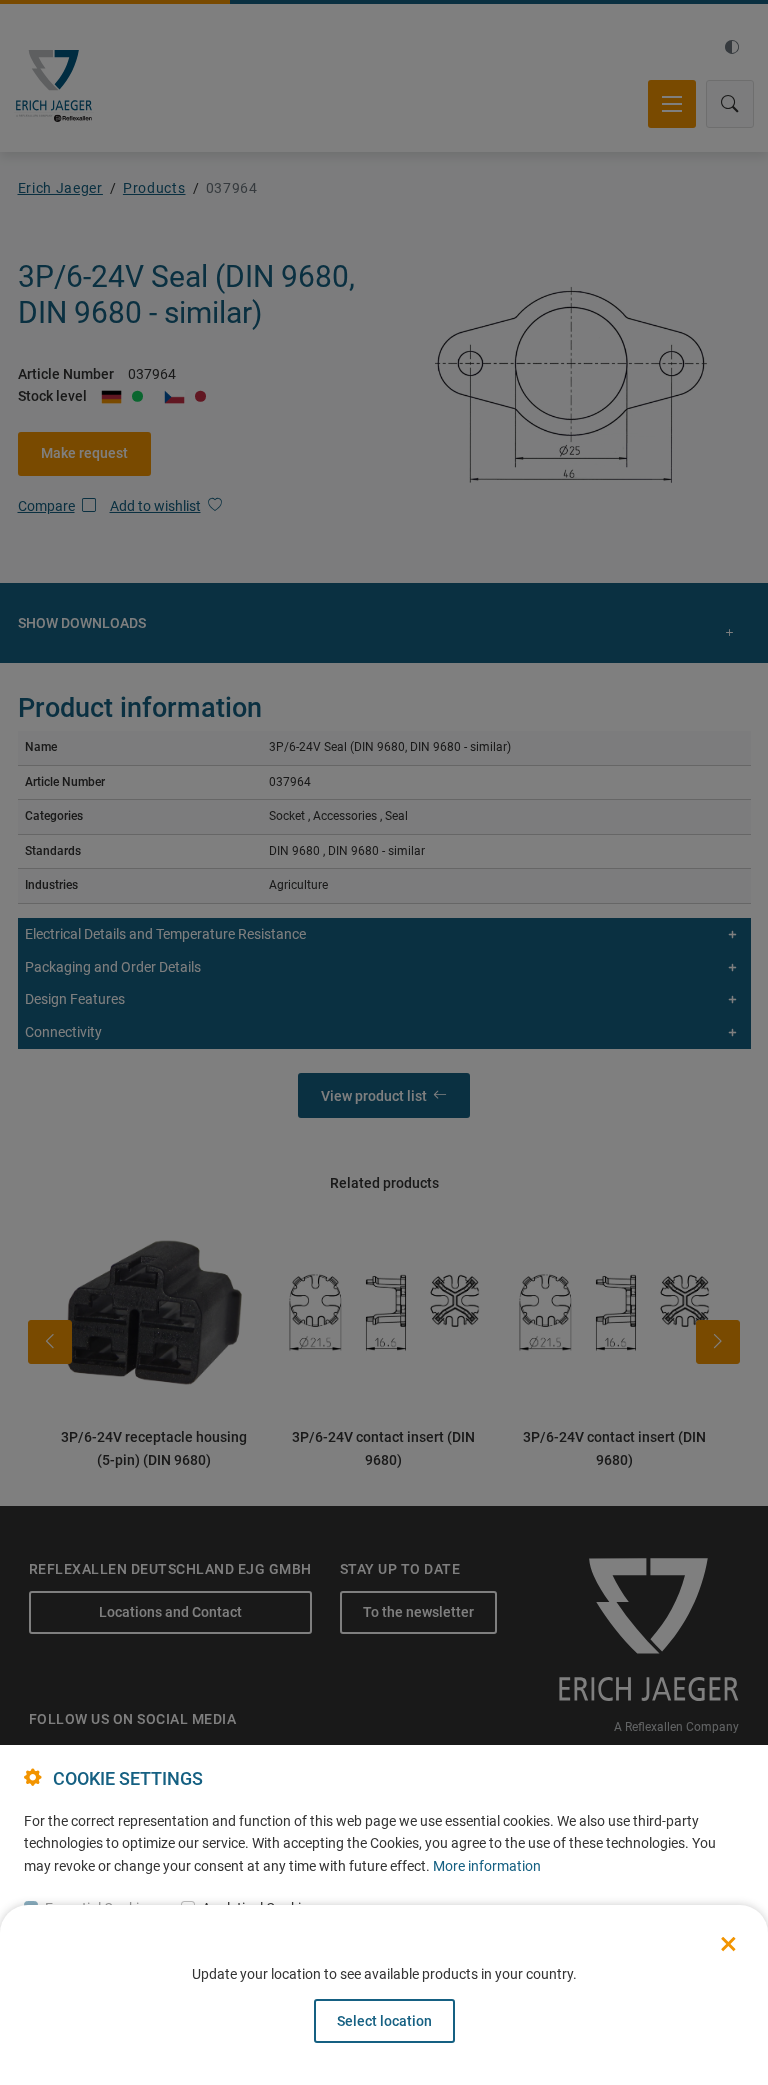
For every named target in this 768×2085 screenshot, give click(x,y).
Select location (384, 2021)
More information (487, 1866)
